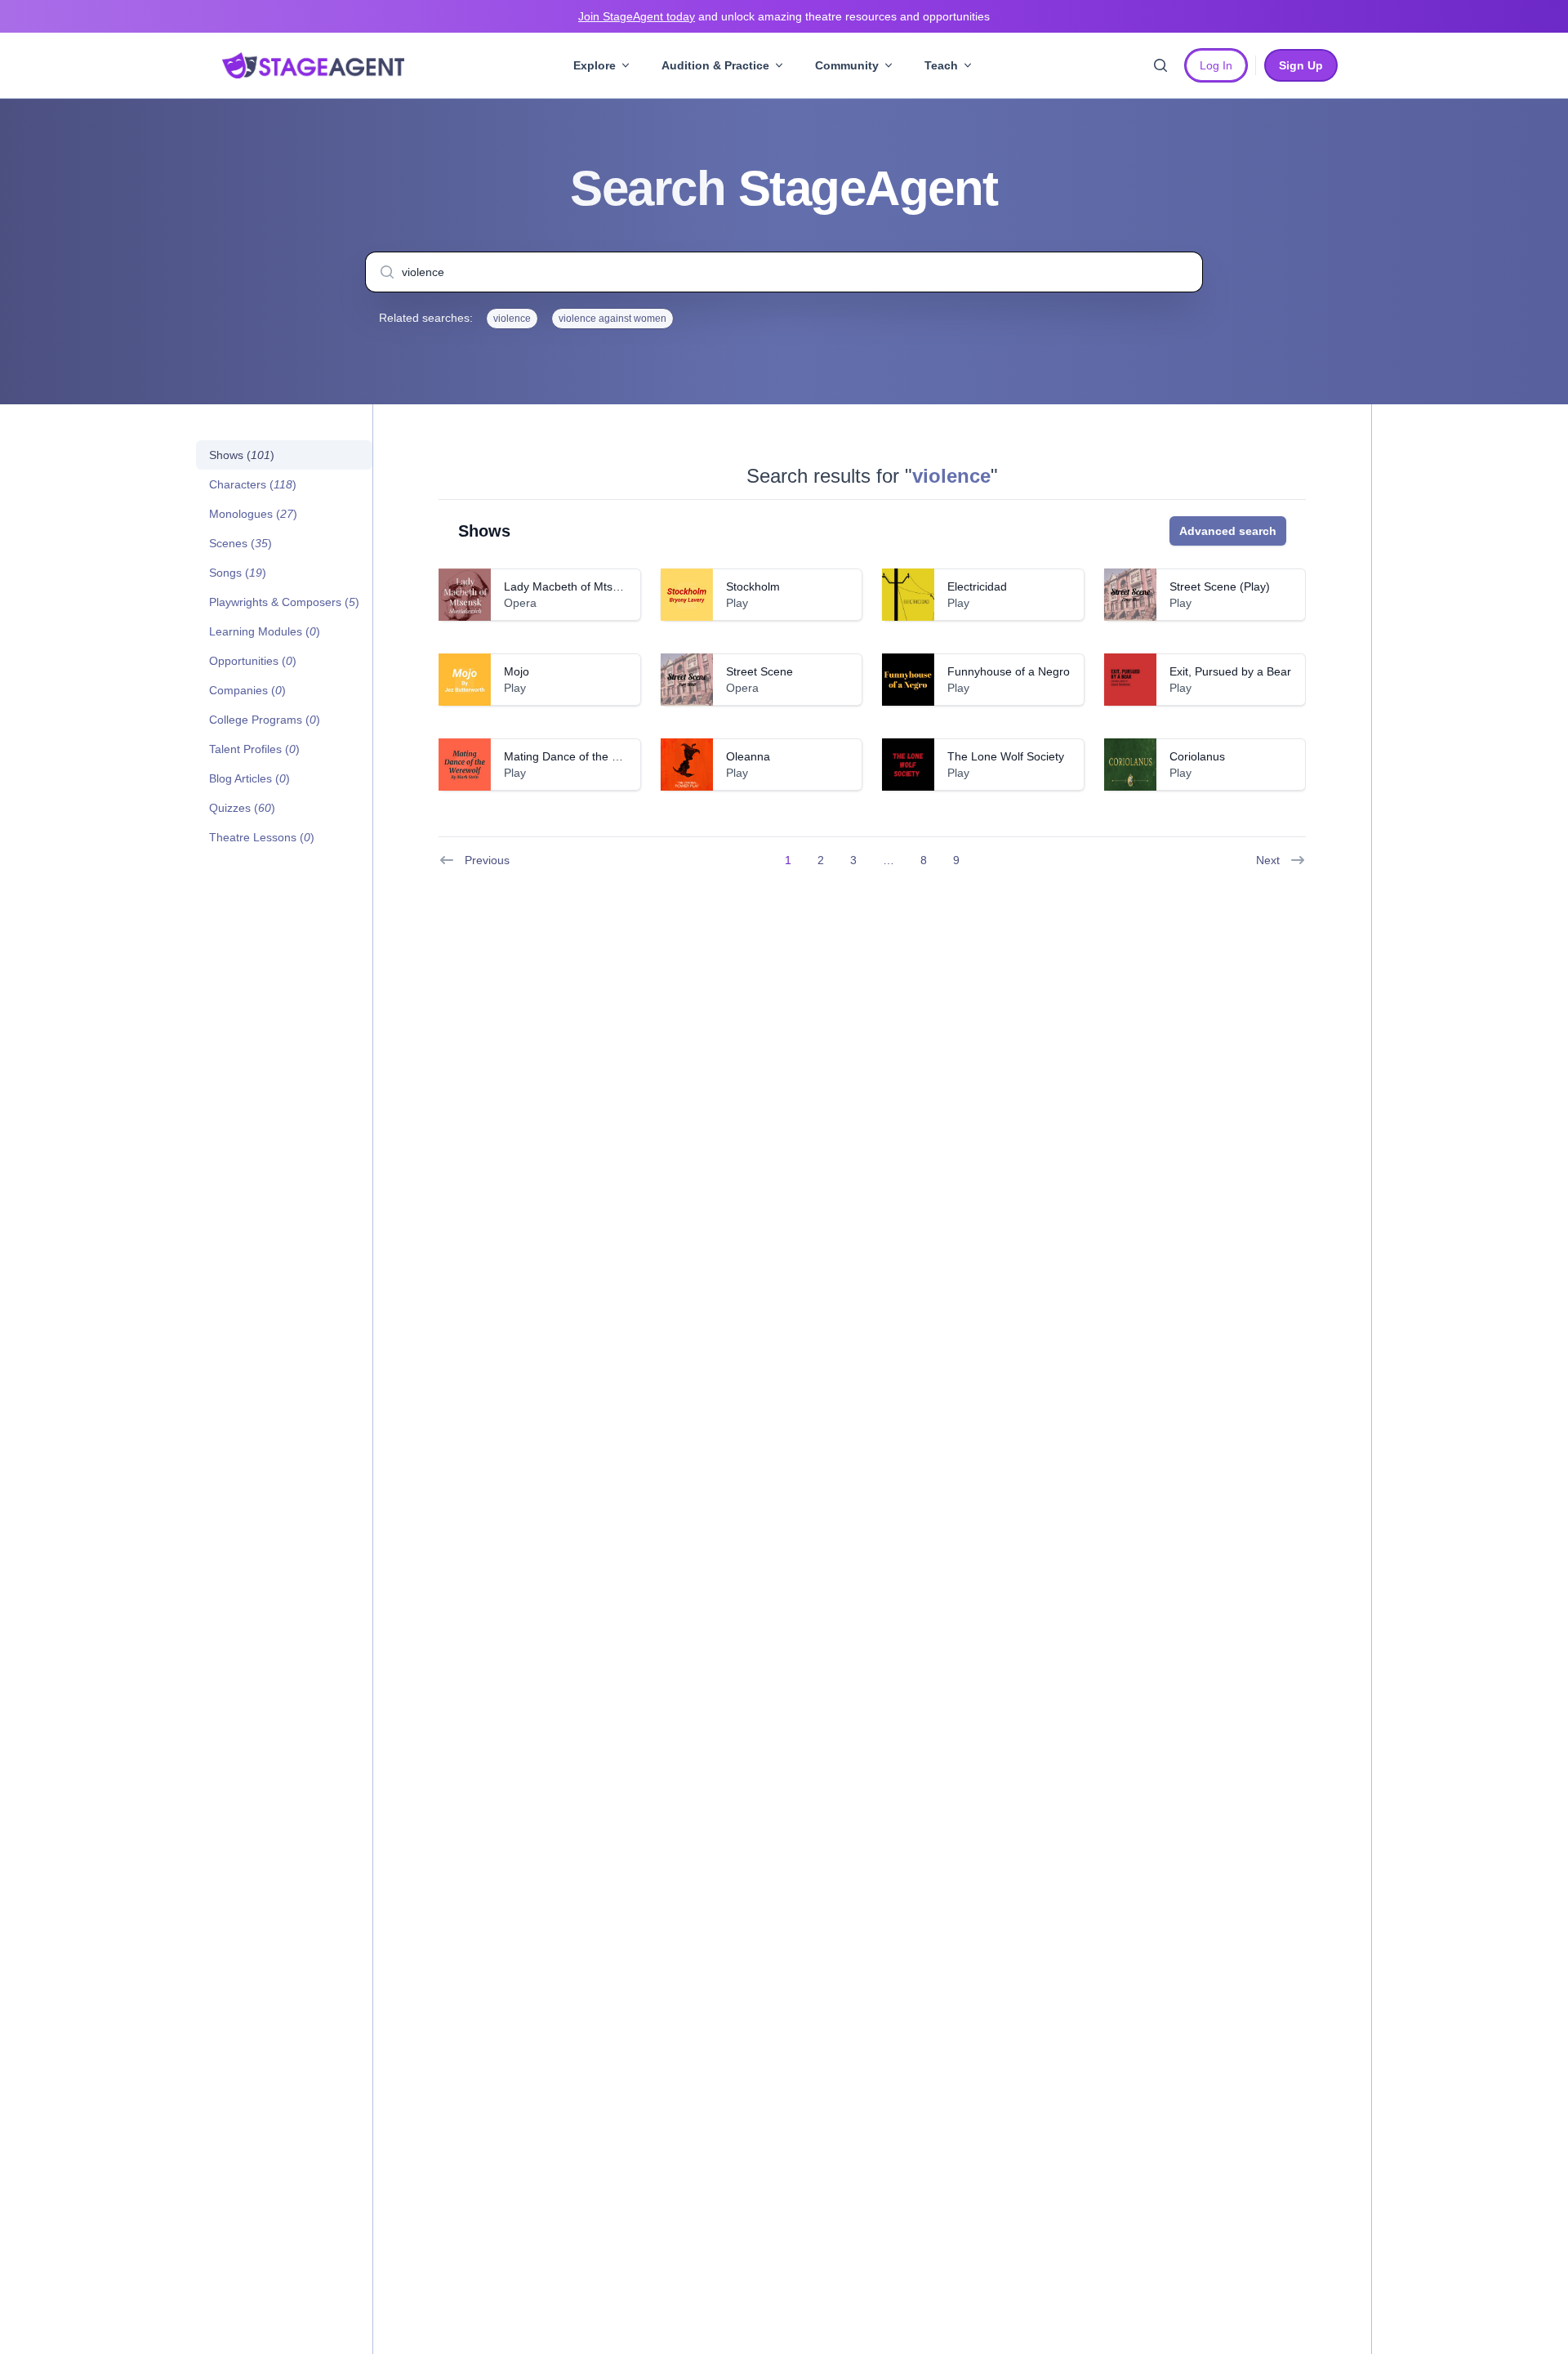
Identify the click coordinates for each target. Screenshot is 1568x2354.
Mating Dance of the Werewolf (582, 756)
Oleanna (748, 756)
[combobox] (784, 272)
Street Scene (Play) (1220, 586)
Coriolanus (1197, 756)
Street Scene (759, 671)
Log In (1216, 65)
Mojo (517, 671)
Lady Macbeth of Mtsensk (570, 586)
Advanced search (1228, 531)
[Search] (1160, 65)
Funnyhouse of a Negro (1009, 671)
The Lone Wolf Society (1006, 756)
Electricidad (977, 586)
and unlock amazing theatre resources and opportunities (784, 16)
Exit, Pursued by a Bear (1230, 671)
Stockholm (753, 586)
